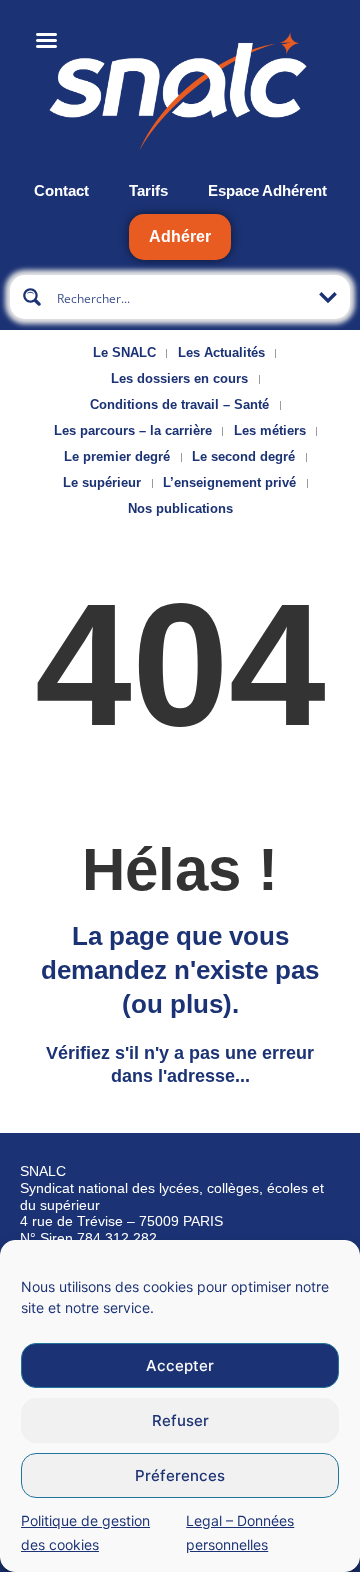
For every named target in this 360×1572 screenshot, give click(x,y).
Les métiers (270, 430)
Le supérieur (102, 482)
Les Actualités (221, 352)
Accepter (180, 1365)
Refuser (180, 1420)
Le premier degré (117, 456)
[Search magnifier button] (32, 297)
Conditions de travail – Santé (179, 404)
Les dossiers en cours (179, 378)
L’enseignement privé (229, 482)
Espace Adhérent (267, 190)
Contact (61, 190)
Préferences (180, 1475)
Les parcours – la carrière (133, 430)
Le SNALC (124, 352)
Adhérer (180, 236)
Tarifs (148, 190)
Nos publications (180, 508)
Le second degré (243, 456)
